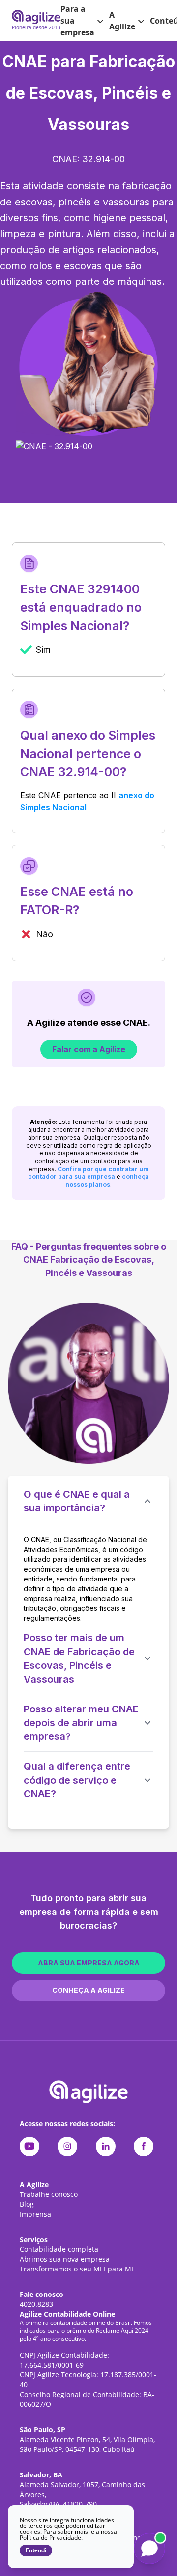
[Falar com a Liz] (149, 2549)
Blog (27, 2204)
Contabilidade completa (59, 2249)
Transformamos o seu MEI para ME (77, 2269)
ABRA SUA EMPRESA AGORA (89, 1963)
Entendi (36, 2550)
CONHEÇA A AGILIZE (88, 1990)
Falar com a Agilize (89, 1049)
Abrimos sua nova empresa (65, 2259)
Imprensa (35, 2214)
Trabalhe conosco (49, 2194)
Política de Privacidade (50, 2538)
